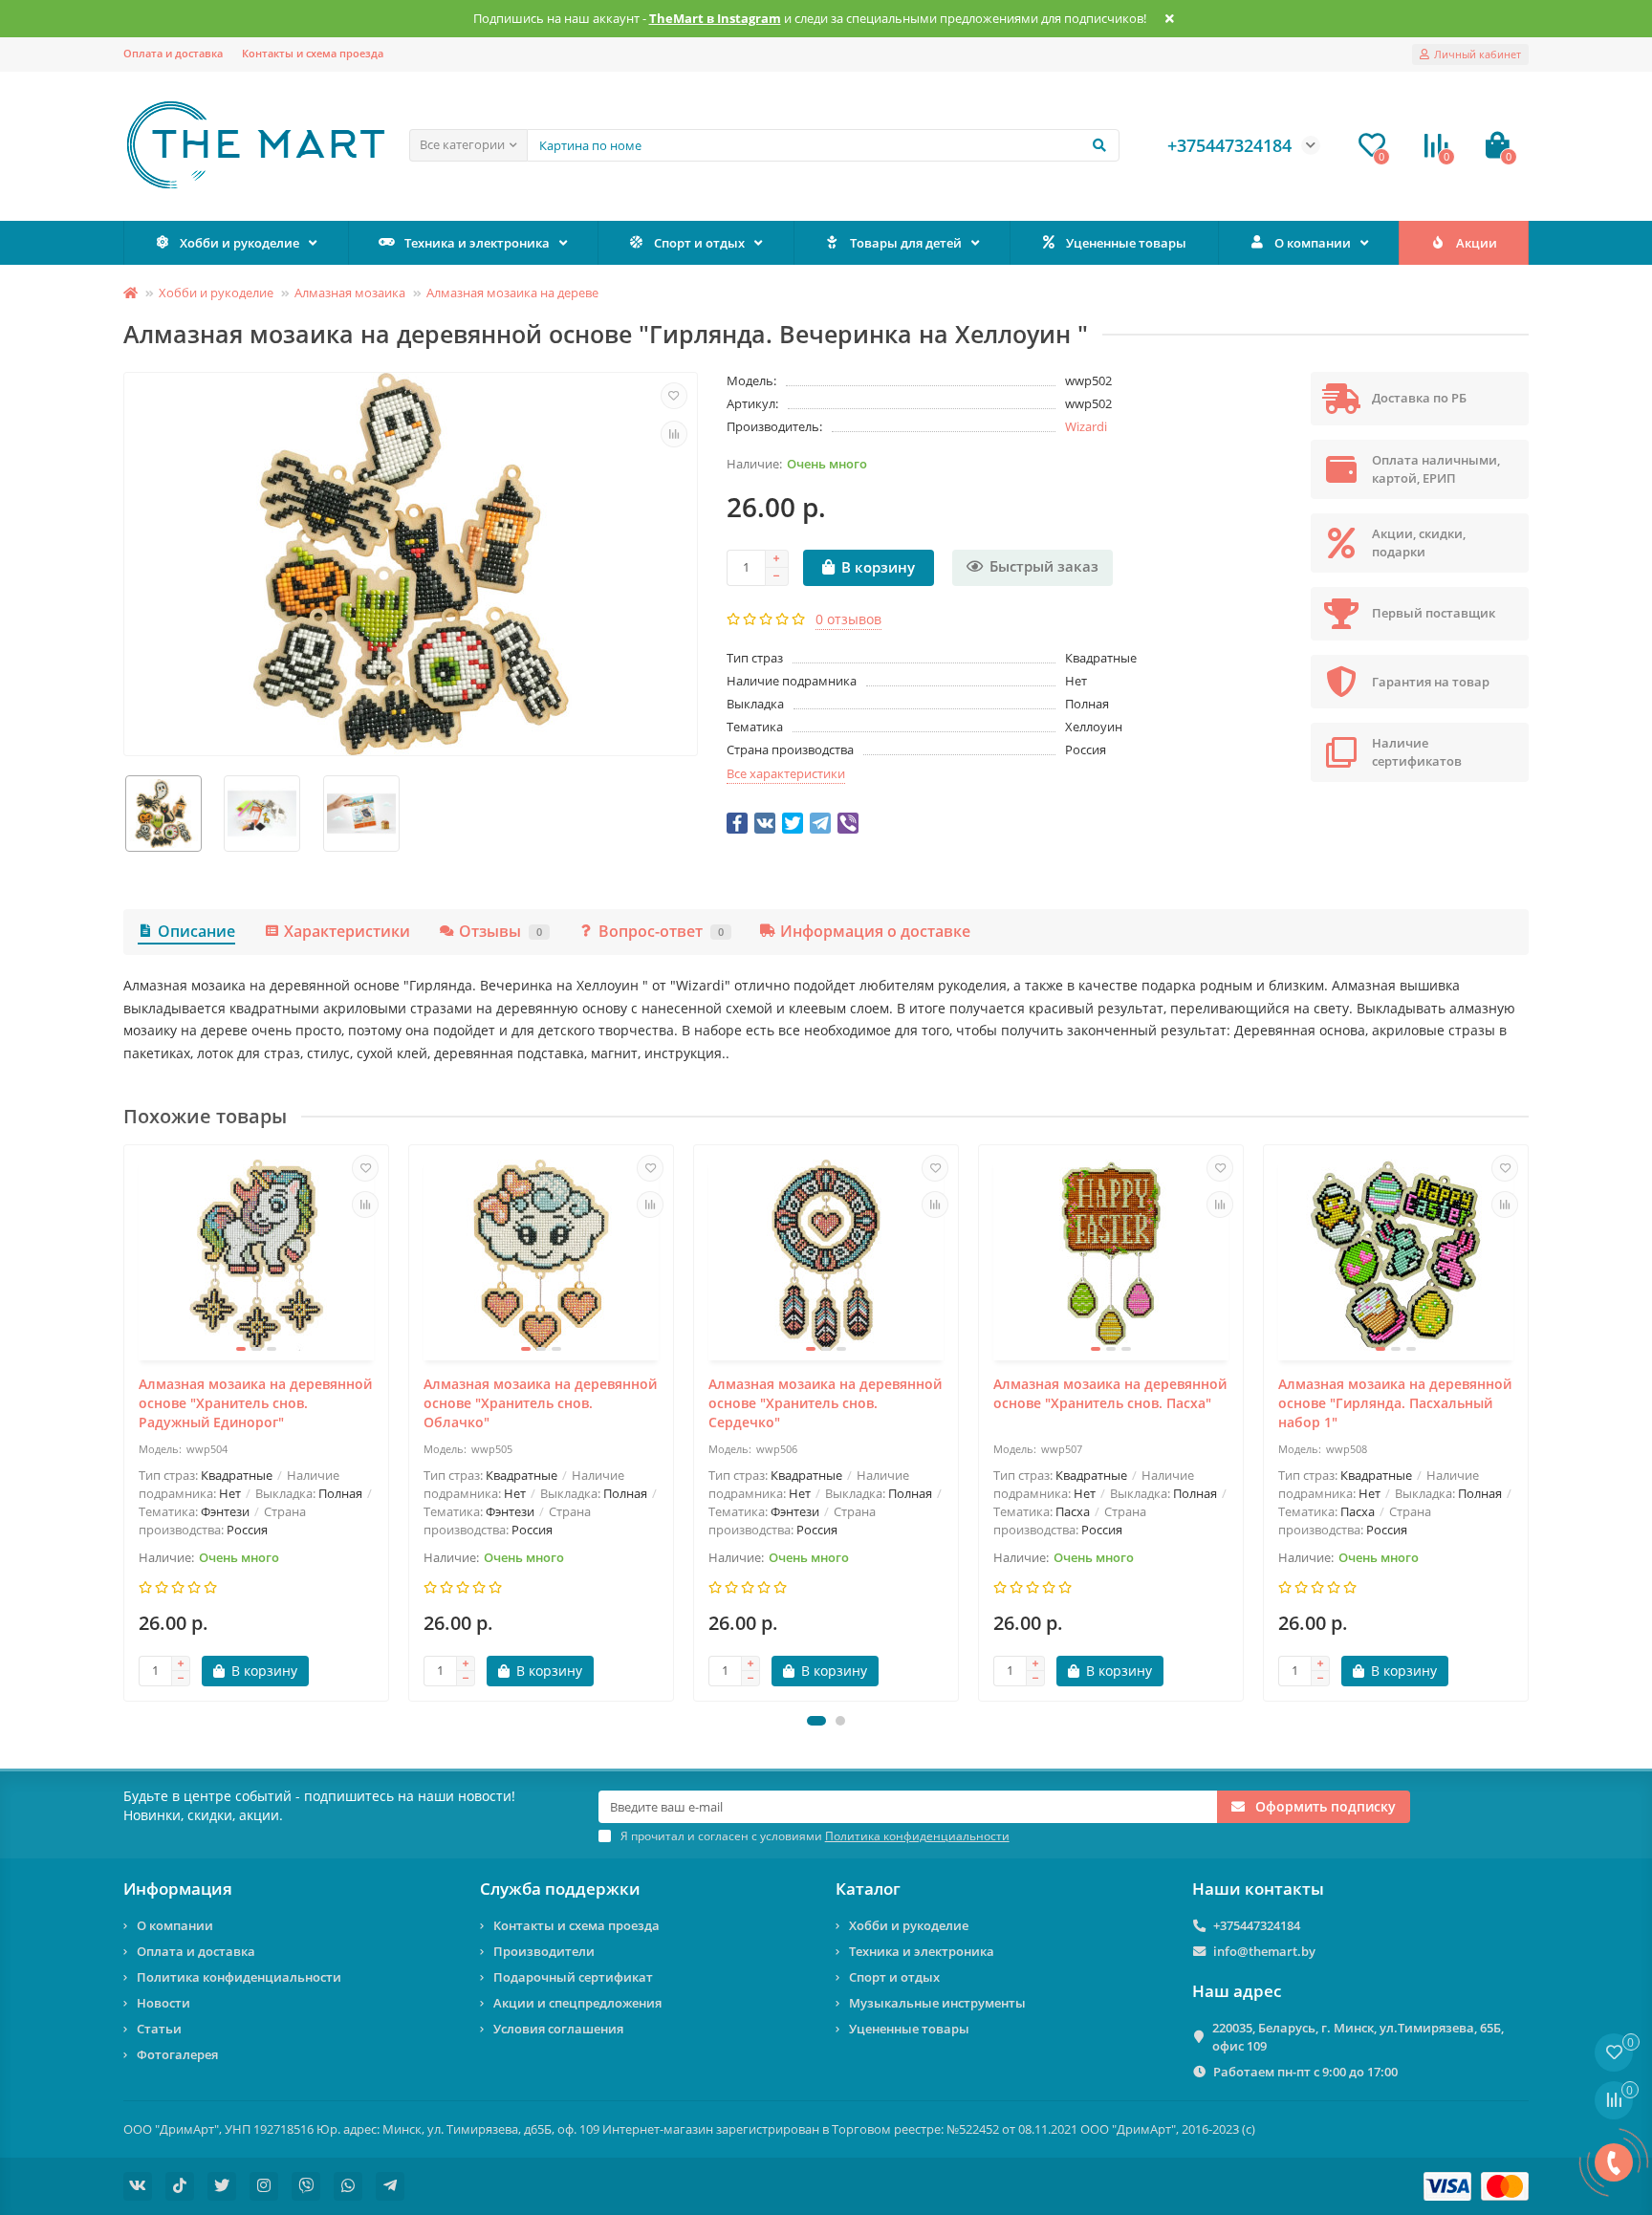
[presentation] (125, 1422)
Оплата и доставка (173, 53)
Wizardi (1086, 426)
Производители (544, 1951)
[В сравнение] (674, 434)
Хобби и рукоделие (239, 243)
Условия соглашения (558, 2029)
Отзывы (500, 931)
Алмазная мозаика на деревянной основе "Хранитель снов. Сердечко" (825, 1403)
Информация (178, 1889)
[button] (816, 1721)
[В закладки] (674, 396)
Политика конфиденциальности (239, 1977)
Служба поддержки (560, 1889)
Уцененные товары (1126, 243)
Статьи (159, 2029)
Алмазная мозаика (350, 293)
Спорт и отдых (699, 243)
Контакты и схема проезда (313, 53)
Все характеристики (786, 773)
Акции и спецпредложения (577, 2003)
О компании (1313, 243)
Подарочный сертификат (573, 1977)
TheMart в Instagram (715, 19)
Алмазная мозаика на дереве (512, 293)
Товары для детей (906, 243)
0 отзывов (848, 619)
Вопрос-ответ (661, 931)
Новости (163, 2003)
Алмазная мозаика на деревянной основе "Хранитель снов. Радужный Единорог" (255, 1403)
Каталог (868, 1889)
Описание (196, 931)
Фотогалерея (177, 2054)
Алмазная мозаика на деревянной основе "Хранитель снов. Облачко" (540, 1403)
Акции (1477, 243)
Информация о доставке (875, 931)
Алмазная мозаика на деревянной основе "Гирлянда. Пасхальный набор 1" (1395, 1403)
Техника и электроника (477, 243)
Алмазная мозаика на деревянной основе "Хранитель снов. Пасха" (1110, 1393)
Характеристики (347, 931)
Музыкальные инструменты (937, 2003)
